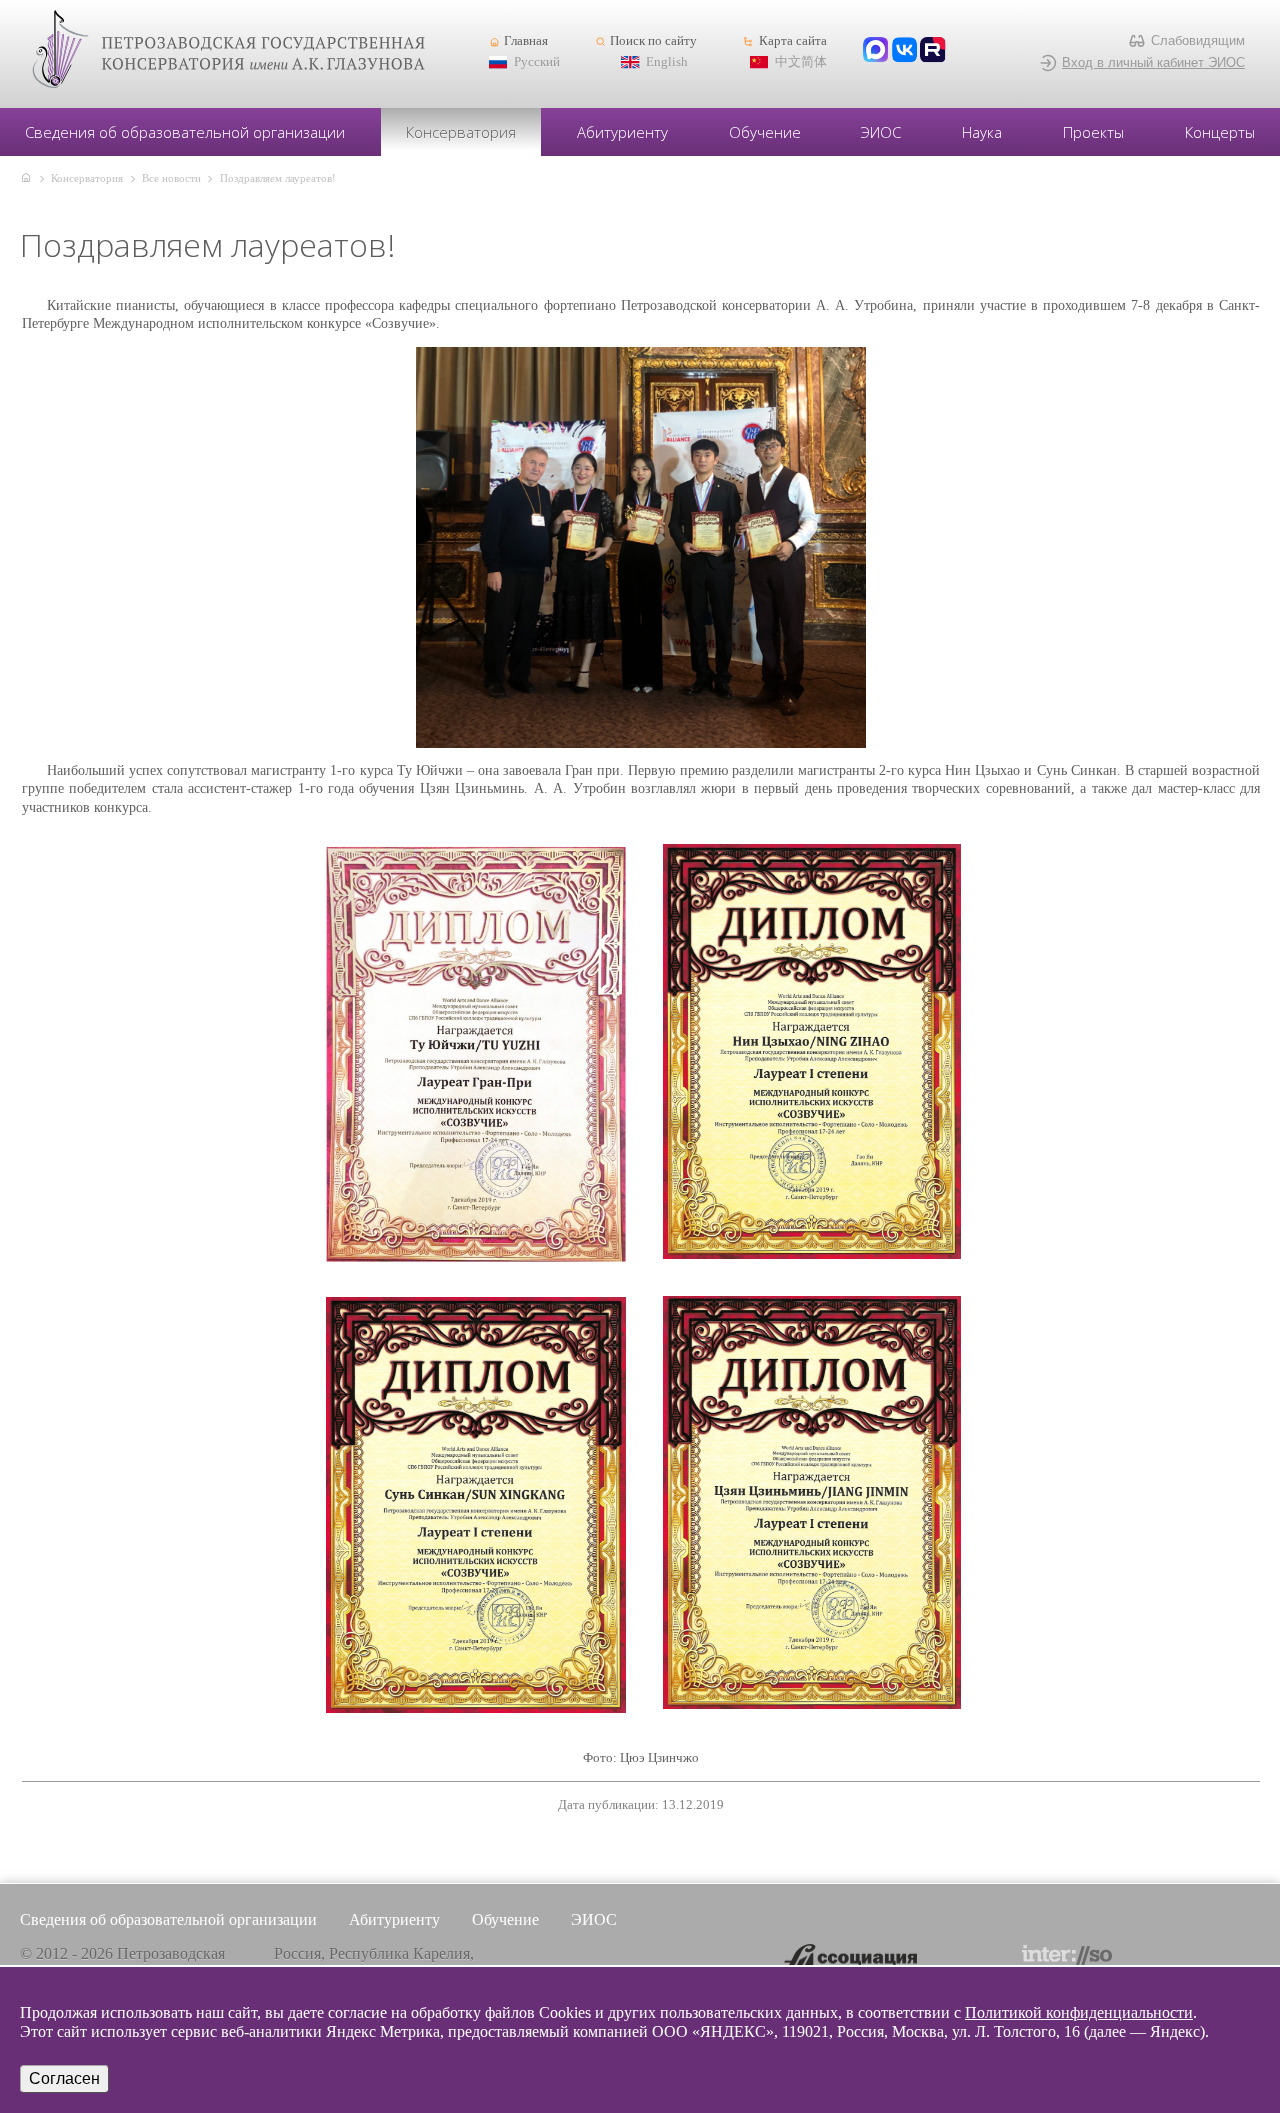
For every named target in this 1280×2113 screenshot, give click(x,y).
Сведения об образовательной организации (185, 132)
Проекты (1093, 132)
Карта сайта (792, 41)
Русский (537, 62)
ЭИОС (881, 132)
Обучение (765, 132)
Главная (526, 41)
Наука (982, 132)
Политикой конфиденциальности (1079, 2012)
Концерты (1220, 132)
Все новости (171, 178)
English (667, 62)
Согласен (64, 2078)
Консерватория (461, 132)
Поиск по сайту (653, 41)
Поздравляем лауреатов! (278, 178)
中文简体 (801, 62)
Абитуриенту (622, 132)
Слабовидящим (1198, 40)
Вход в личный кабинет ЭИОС (1153, 62)
